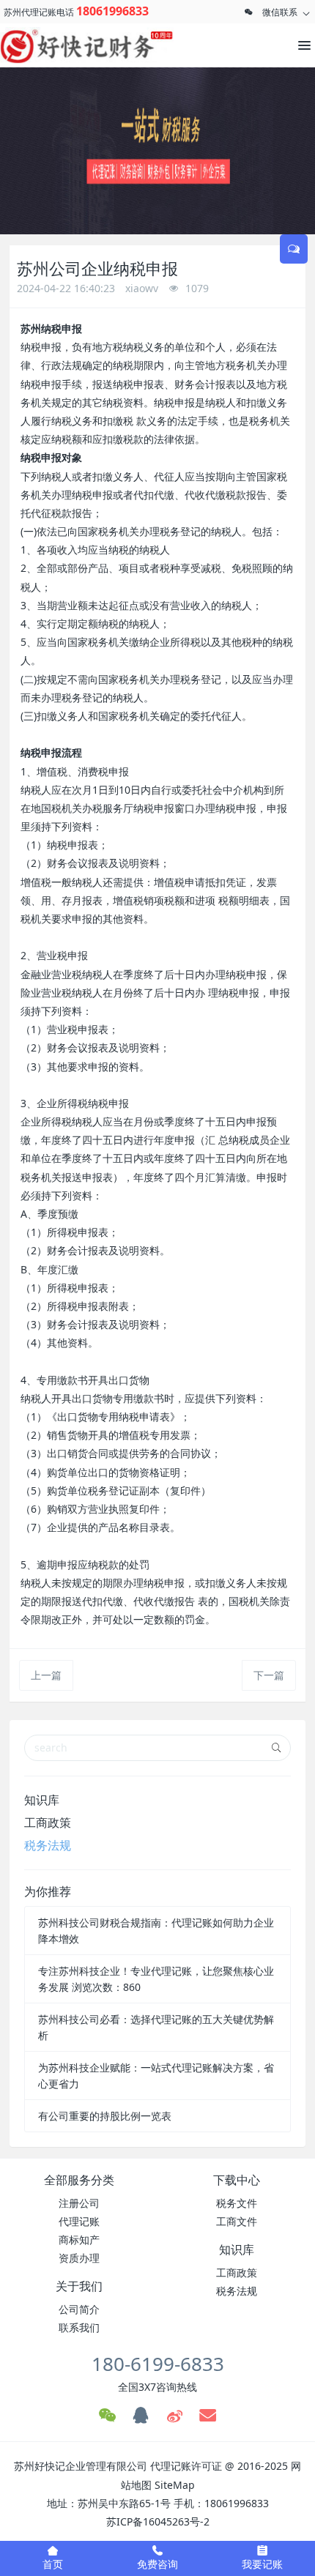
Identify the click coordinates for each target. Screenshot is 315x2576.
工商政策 (48, 1823)
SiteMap (175, 2485)
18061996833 (112, 11)
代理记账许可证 (186, 2466)
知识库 (42, 1800)
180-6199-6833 (158, 2364)
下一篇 (269, 1675)
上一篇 (46, 1675)
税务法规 (48, 1845)
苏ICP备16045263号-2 (158, 2521)
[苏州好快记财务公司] (66, 45)
